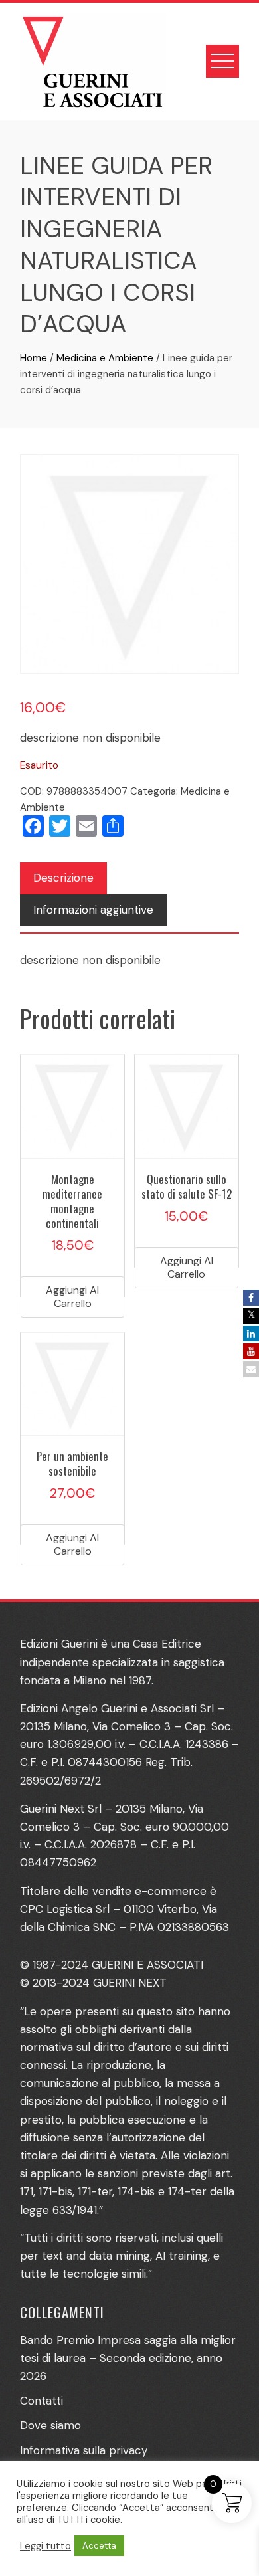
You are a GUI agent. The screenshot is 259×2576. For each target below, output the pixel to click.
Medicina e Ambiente (105, 358)
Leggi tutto (45, 2546)
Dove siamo (50, 2425)
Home (34, 358)
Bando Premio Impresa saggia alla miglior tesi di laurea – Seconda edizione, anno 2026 (128, 2358)
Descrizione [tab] (63, 878)
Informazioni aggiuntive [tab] (93, 910)
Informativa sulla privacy (84, 2450)
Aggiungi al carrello (72, 1297)
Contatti (42, 2401)
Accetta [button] (99, 2546)
